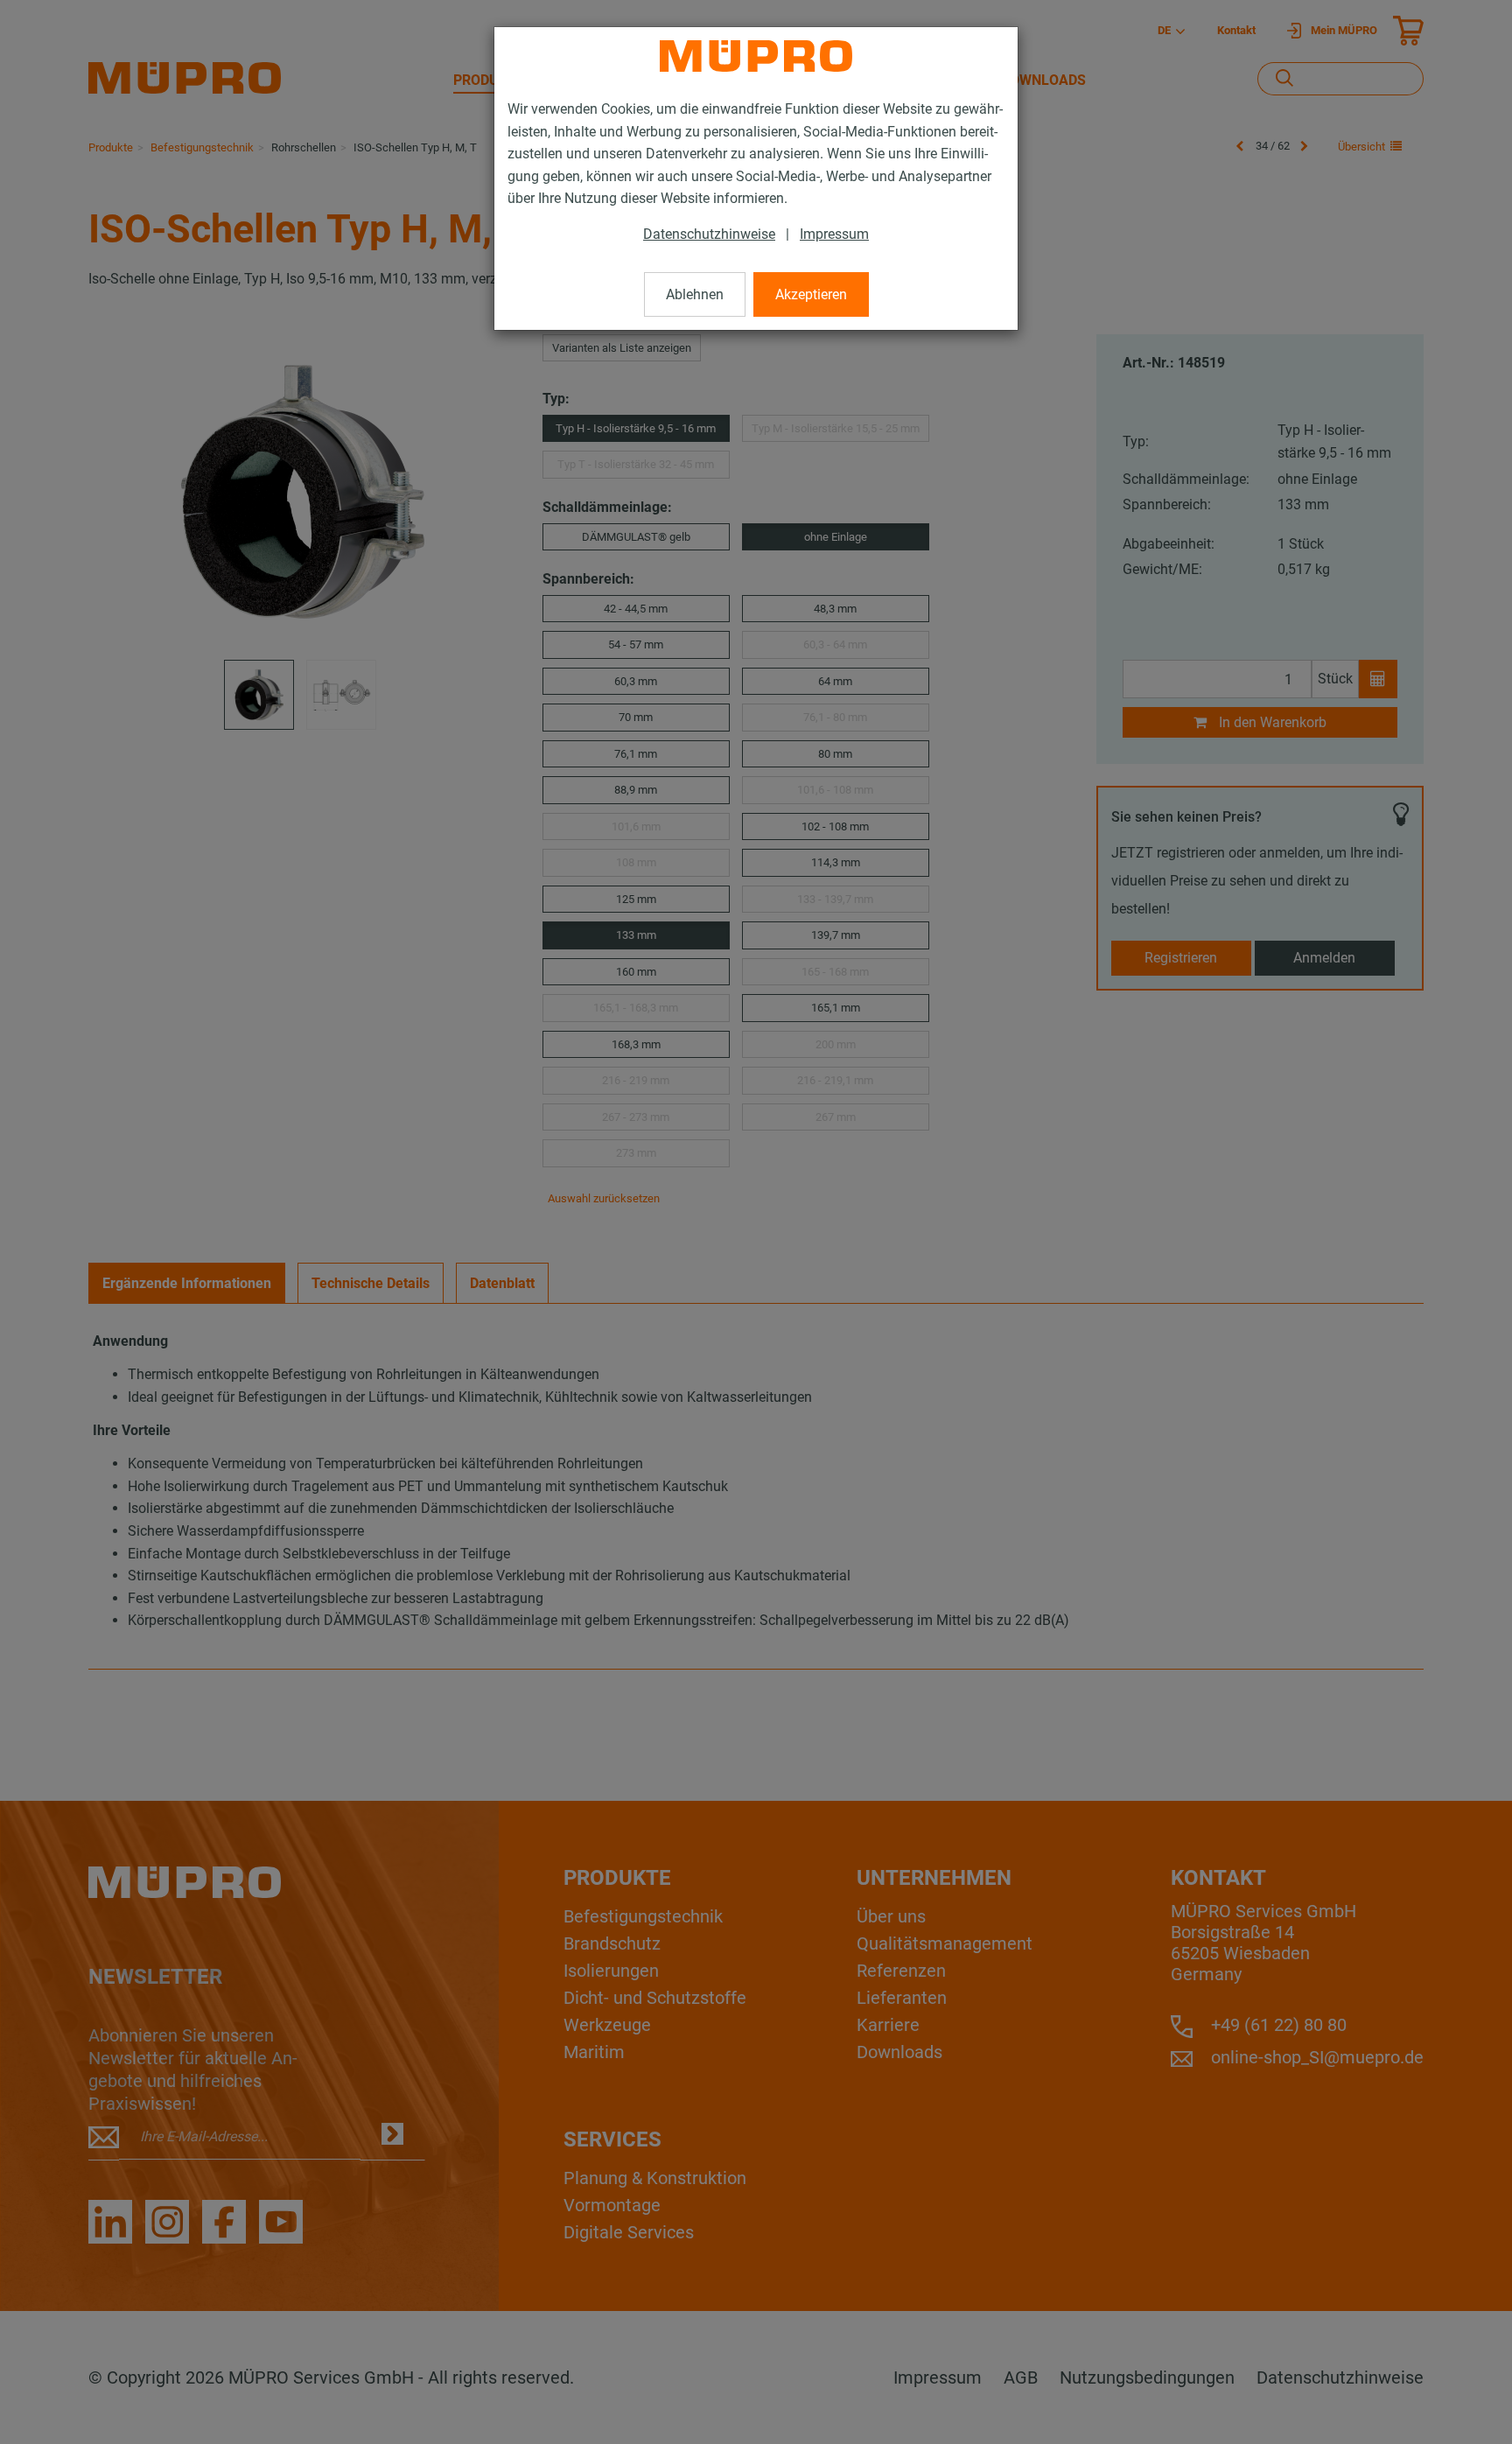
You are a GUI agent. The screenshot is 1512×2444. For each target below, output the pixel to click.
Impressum (834, 234)
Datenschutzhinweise (709, 234)
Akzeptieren (811, 294)
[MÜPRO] (756, 56)
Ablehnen (695, 294)
